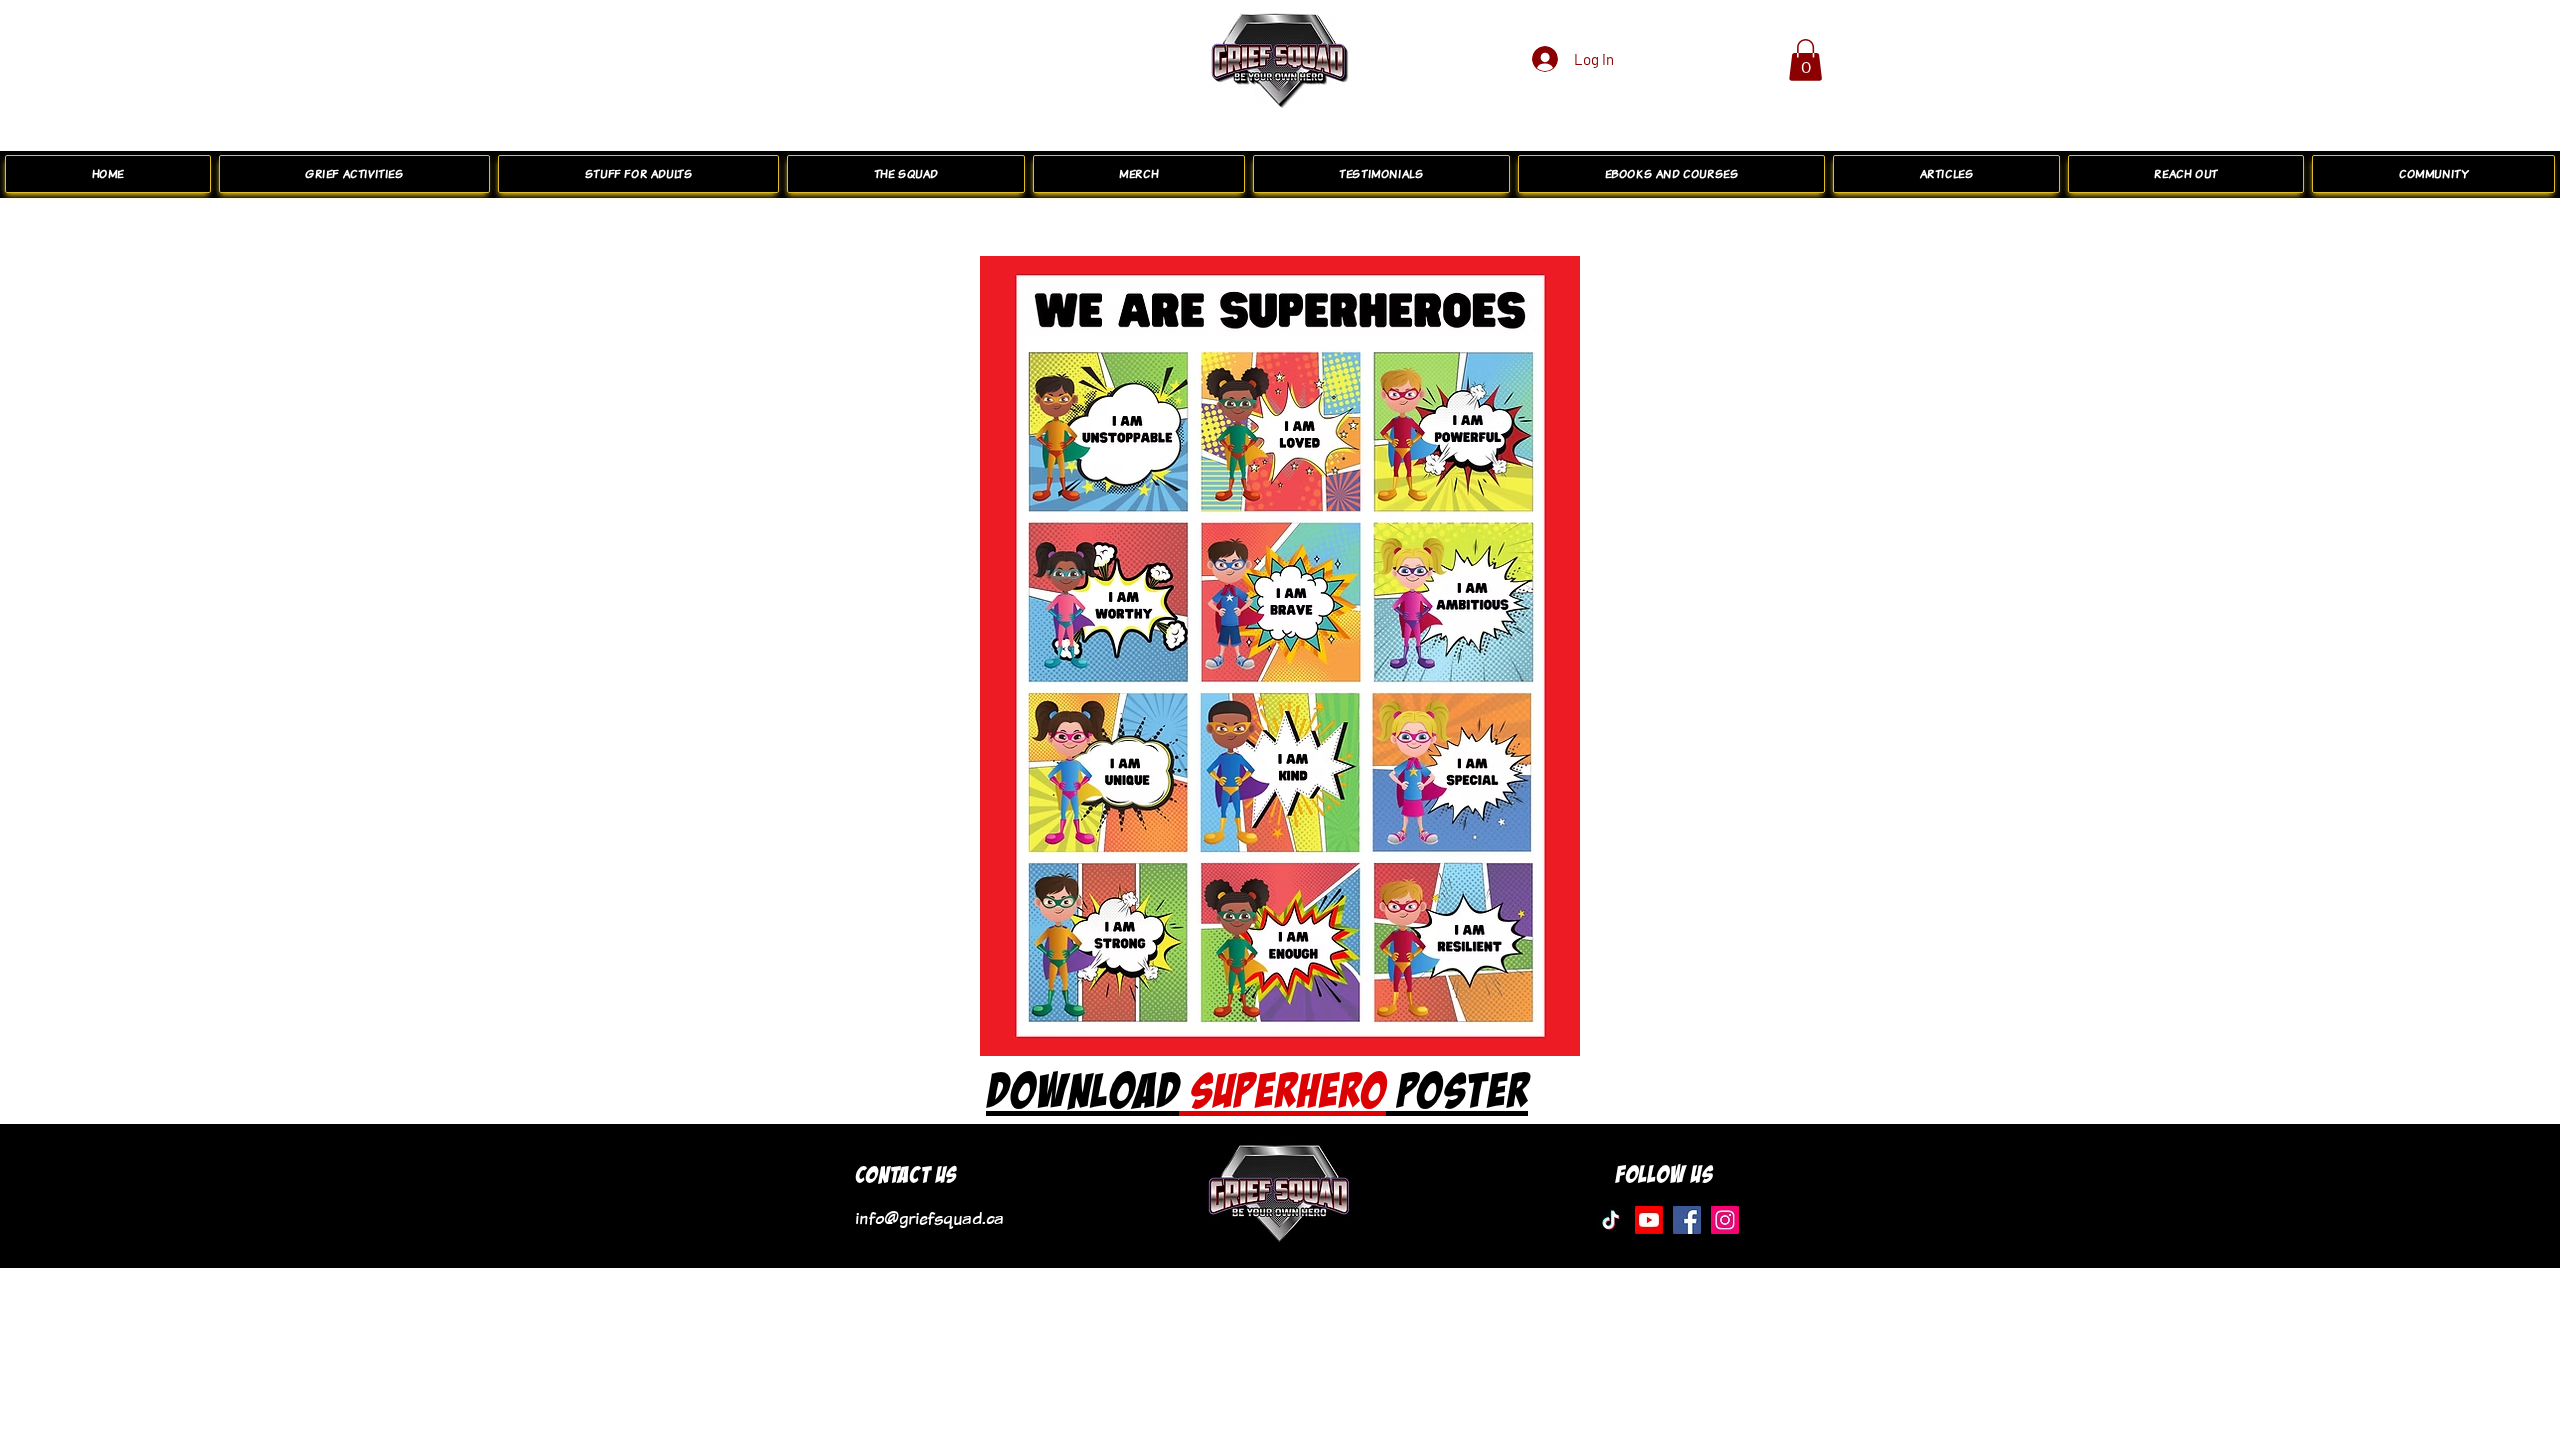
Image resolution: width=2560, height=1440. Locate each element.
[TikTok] (1611, 1220)
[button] (1805, 60)
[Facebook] (1687, 1220)
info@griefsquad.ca (929, 1218)
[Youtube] (1649, 1220)
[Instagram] (1725, 1220)
